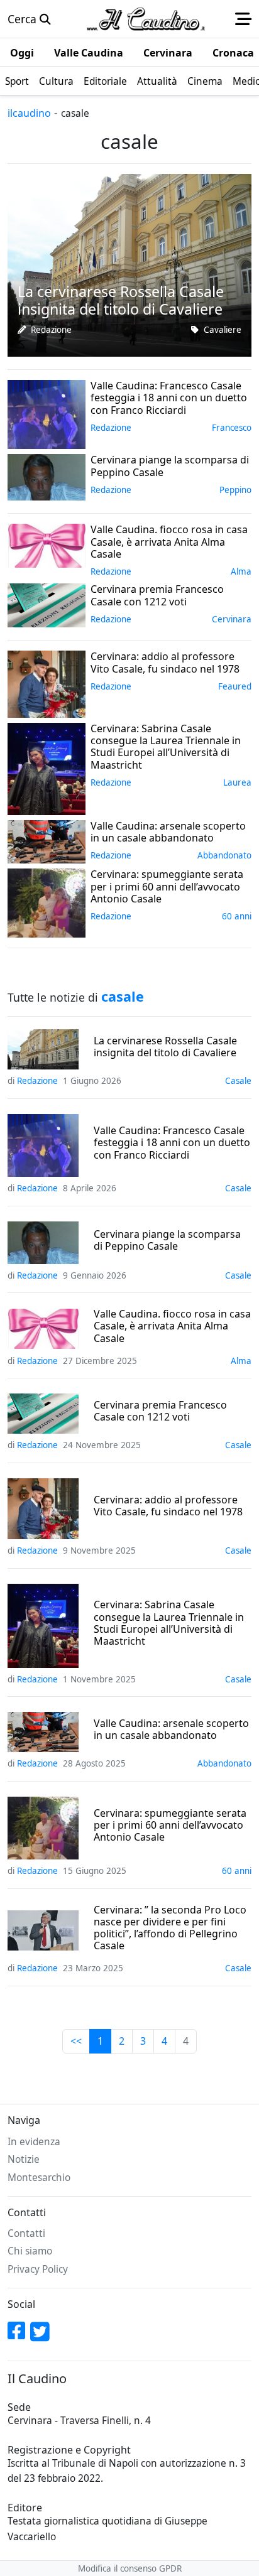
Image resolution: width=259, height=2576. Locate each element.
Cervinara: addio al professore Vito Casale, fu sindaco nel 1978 (168, 1506)
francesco (232, 428)
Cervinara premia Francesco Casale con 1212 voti (160, 1411)
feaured (235, 686)
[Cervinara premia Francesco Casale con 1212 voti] (47, 604)
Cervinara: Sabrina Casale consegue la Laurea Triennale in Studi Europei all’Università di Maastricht (169, 1623)
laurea (237, 782)
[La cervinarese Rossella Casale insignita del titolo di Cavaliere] (129, 264)
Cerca (24, 19)
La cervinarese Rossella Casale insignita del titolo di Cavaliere (165, 1047)
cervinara (232, 619)
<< (76, 2041)
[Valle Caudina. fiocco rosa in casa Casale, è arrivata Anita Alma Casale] (47, 544)
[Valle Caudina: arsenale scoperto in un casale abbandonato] (47, 840)
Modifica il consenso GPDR (130, 2568)
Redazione (51, 330)
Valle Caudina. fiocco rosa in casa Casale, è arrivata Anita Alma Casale (172, 1326)
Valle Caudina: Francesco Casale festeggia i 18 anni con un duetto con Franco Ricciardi (172, 1143)
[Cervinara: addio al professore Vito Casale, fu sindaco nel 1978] (47, 683)
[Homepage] (146, 19)
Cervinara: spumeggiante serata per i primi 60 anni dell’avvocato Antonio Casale (170, 1826)
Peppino (235, 490)
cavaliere (223, 330)
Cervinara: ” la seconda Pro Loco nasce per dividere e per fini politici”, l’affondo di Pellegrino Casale (170, 1928)
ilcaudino (29, 113)
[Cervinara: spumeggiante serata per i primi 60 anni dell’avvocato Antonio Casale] (47, 902)
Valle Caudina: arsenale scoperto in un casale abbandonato (171, 1729)
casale (238, 1081)
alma (241, 571)
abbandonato (224, 855)
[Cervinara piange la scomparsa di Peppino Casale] (47, 476)
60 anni (237, 916)
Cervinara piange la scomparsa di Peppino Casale (167, 1240)
